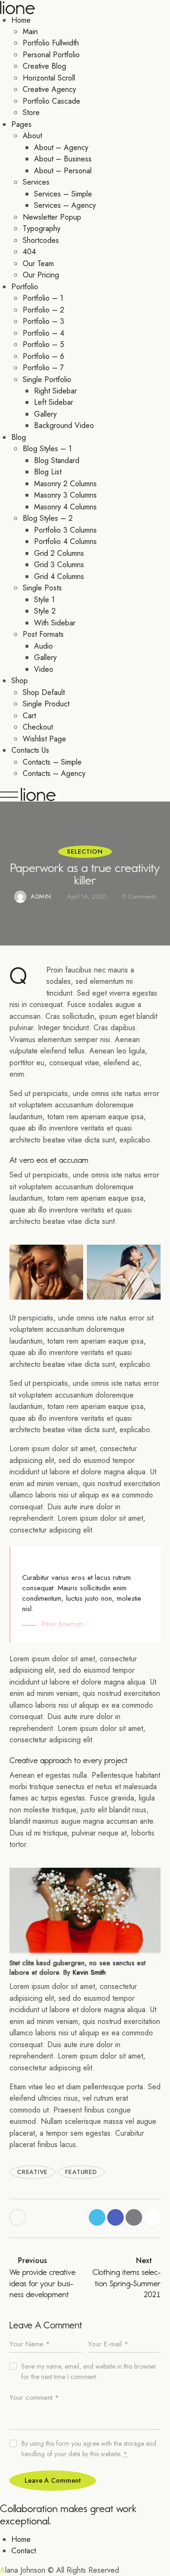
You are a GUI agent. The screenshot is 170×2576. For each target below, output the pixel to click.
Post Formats (43, 634)
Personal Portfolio (51, 55)
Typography (42, 228)
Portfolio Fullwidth (51, 43)
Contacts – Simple (52, 762)
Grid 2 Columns (59, 553)
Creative (32, 2172)
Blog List (48, 472)
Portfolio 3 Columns (65, 530)
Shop (20, 681)
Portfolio (25, 287)
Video (44, 669)
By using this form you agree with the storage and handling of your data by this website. (89, 2449)
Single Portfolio (47, 379)
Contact (24, 2551)
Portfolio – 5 (43, 344)
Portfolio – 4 (43, 333)
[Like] (19, 2217)
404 (29, 252)
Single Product (46, 704)
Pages (21, 124)
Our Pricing (41, 275)
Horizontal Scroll (49, 78)
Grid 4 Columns (59, 576)
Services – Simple (63, 194)
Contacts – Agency (54, 773)
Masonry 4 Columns (65, 507)
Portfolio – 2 (43, 310)
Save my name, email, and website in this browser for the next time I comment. (89, 2371)
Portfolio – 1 (43, 298)
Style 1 (44, 600)
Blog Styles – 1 (47, 449)
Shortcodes (41, 240)
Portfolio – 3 (43, 321)
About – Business (63, 159)
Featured (81, 2172)
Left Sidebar (54, 402)
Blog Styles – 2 (48, 518)
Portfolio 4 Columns (65, 541)
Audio (43, 646)
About (32, 136)
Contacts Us (30, 750)
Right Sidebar (55, 391)
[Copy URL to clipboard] (152, 2217)
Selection (85, 851)
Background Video (64, 425)
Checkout (38, 727)
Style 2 (45, 611)
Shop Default (44, 692)
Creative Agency (49, 89)
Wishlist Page (44, 739)
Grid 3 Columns (59, 565)
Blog (19, 437)
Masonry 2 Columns (65, 484)
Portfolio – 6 (43, 356)
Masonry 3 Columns (65, 495)
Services (36, 182)
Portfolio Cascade (51, 101)
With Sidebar (55, 623)
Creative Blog (44, 66)
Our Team (38, 263)
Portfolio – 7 (43, 368)
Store (31, 112)
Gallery (45, 414)
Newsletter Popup (52, 217)
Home (21, 20)
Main (30, 31)
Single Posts (42, 588)
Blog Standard (57, 460)
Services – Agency (65, 205)
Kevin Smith (89, 1972)
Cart (29, 716)
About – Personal (63, 171)
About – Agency (61, 147)
